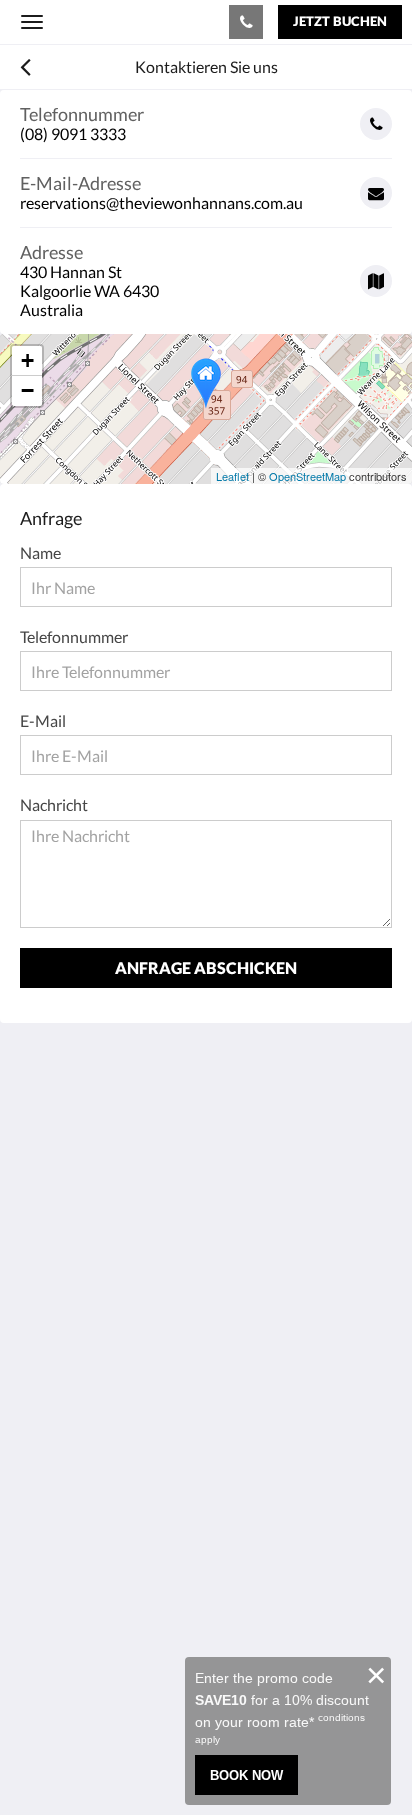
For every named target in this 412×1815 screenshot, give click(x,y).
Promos (47, 1465)
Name (40, 552)
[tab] (206, 1364)
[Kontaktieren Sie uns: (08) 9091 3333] (246, 22)
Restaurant (58, 1414)
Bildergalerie (63, 1615)
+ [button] (27, 360)
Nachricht (54, 804)
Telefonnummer (74, 636)
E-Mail (43, 720)
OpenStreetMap (307, 476)
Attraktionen (65, 1448)
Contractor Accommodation (117, 1431)
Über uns (51, 1564)
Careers (47, 1632)
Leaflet (232, 476)
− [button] (27, 390)
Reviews (48, 1598)
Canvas (130, 1760)
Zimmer (47, 1397)
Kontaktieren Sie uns (91, 1581)
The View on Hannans (129, 21)
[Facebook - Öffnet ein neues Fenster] (40, 1304)
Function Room (73, 1482)
